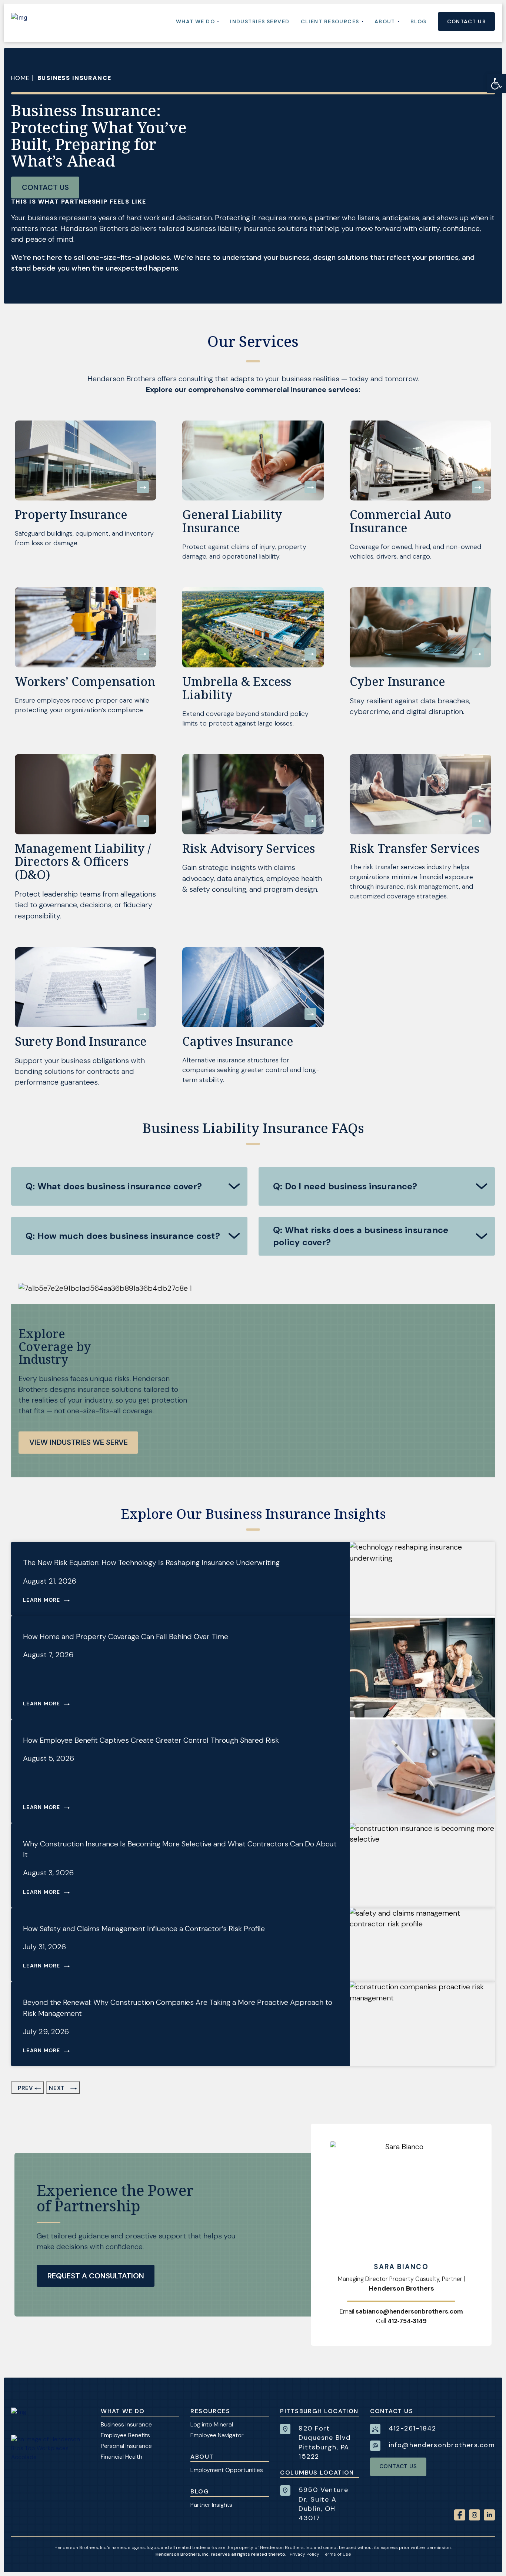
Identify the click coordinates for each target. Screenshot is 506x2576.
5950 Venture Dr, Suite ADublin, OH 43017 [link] (323, 2504)
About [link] (202, 2457)
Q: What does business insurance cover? (114, 1186)
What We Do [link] (123, 2411)
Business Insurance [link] (126, 2424)
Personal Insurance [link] (126, 2446)
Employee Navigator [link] (217, 2435)
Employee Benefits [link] (125, 2435)
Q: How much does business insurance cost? (123, 1236)
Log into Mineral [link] (212, 2424)
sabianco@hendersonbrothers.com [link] (409, 2312)
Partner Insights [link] (211, 2505)
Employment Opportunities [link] (227, 2470)
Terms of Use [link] (337, 2554)
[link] (496, 84)
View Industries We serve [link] (79, 1442)
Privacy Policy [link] (304, 2554)
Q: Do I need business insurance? (345, 1186)
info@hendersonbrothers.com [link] (442, 2445)
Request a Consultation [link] (96, 2276)
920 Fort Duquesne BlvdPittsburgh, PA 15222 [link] (324, 2442)
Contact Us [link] (45, 187)
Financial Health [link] (121, 2457)
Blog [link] (200, 2491)
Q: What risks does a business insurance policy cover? (361, 1236)
